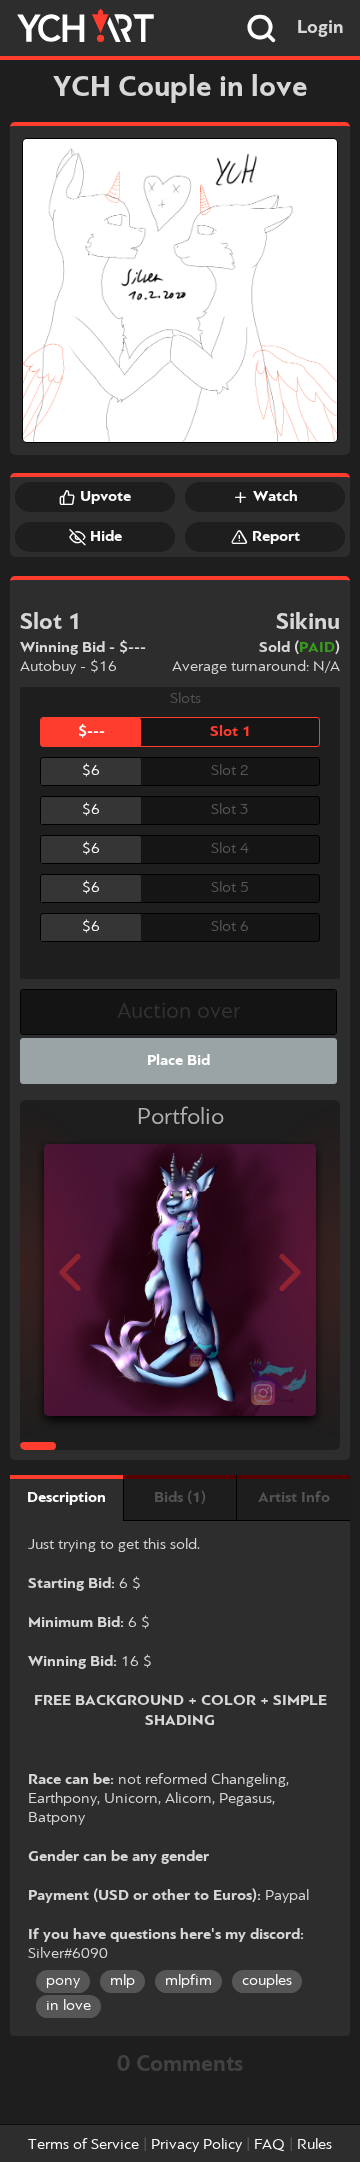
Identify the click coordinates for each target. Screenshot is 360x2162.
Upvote (105, 497)
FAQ (269, 2145)
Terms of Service (83, 2145)
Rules (314, 2145)
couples (267, 1981)
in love (68, 2006)
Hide (106, 537)
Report (276, 537)
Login (320, 28)
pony (63, 1981)
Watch (275, 497)
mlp (122, 1981)
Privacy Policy (196, 2145)
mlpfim (188, 1981)
